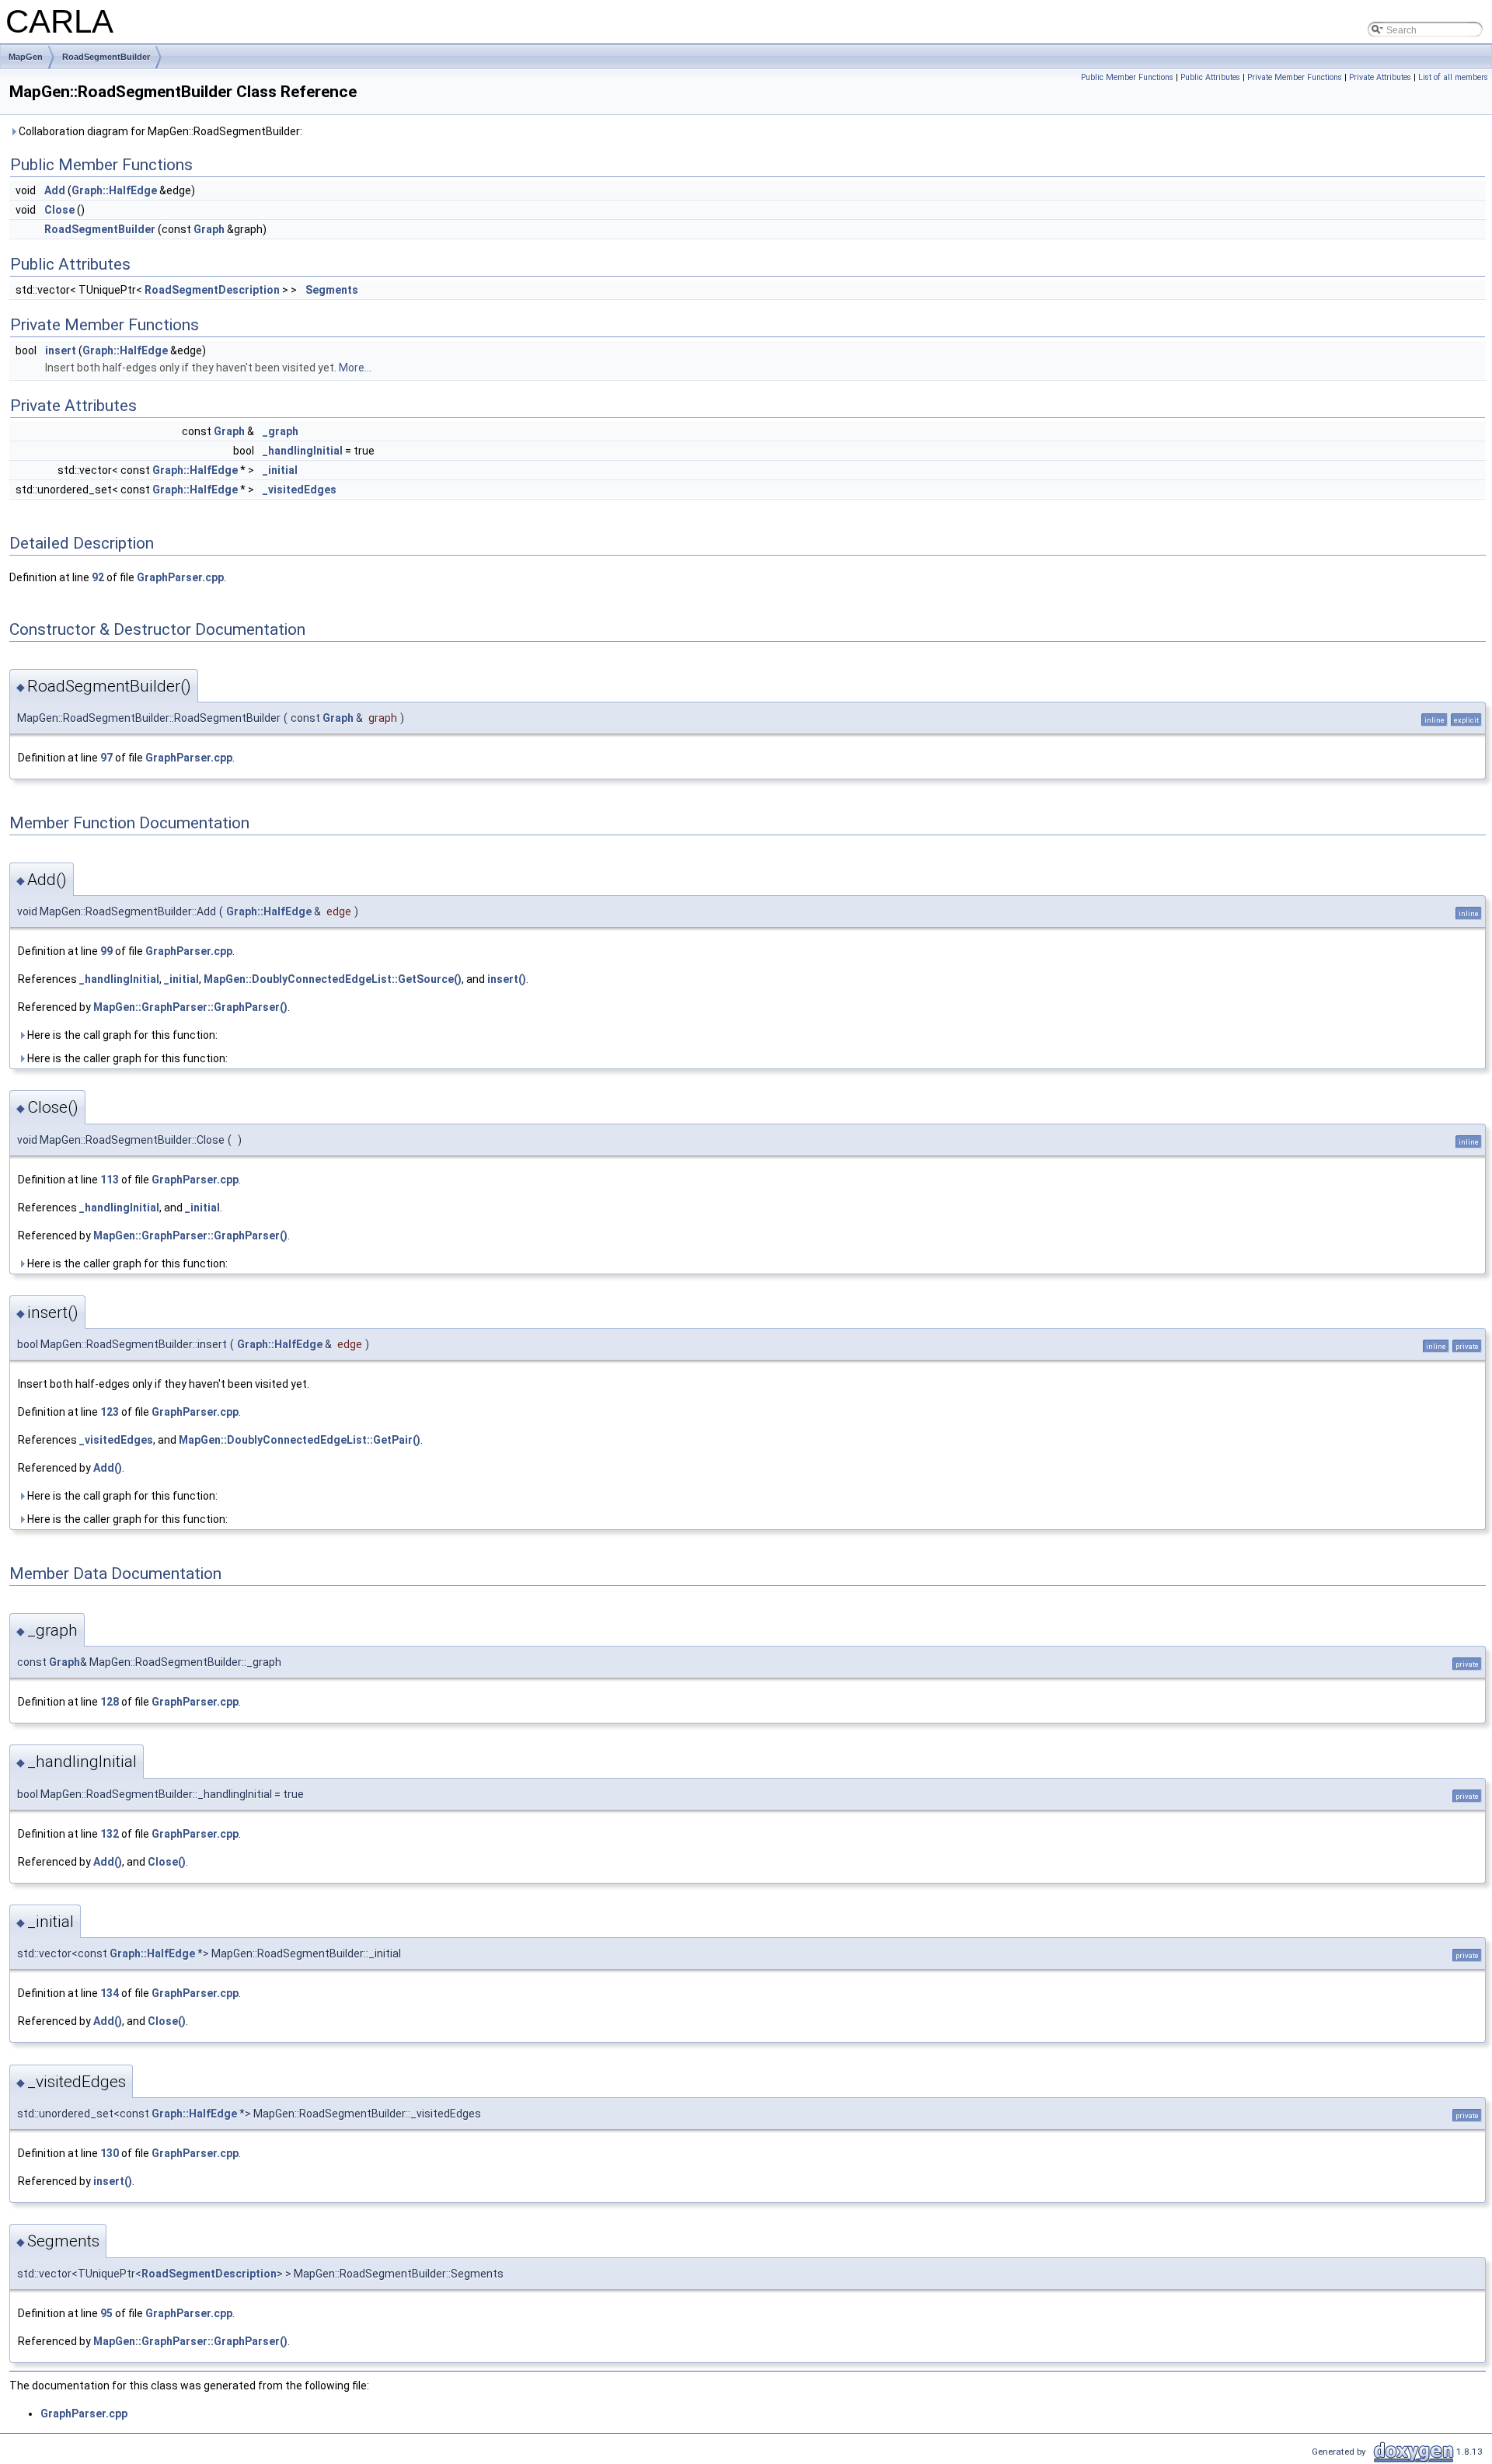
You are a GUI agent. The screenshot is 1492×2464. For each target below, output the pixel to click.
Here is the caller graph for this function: (126, 1058)
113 (110, 1180)
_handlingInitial (303, 451)
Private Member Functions (1295, 77)
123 (110, 1412)
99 (106, 951)
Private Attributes (1380, 77)
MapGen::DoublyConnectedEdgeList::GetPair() (300, 1440)
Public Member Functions (1127, 77)
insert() (507, 979)
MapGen (26, 57)
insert (61, 350)
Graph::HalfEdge (114, 190)
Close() (167, 1862)
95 (106, 2313)
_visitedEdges (300, 490)
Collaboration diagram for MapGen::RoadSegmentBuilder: (159, 131)
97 (106, 758)
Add (55, 190)
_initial (280, 470)
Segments (332, 290)
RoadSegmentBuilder (106, 57)
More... (355, 368)
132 (110, 1834)
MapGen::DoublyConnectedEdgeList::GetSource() (333, 979)
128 (110, 1702)
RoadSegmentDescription (212, 290)
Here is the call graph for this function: (121, 1035)
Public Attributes (1210, 77)
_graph (281, 431)
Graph (209, 229)
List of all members (1453, 77)
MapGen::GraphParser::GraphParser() (190, 1007)
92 (98, 577)
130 (110, 2153)
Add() (108, 1468)
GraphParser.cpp (180, 577)
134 (110, 1993)
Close (59, 210)
